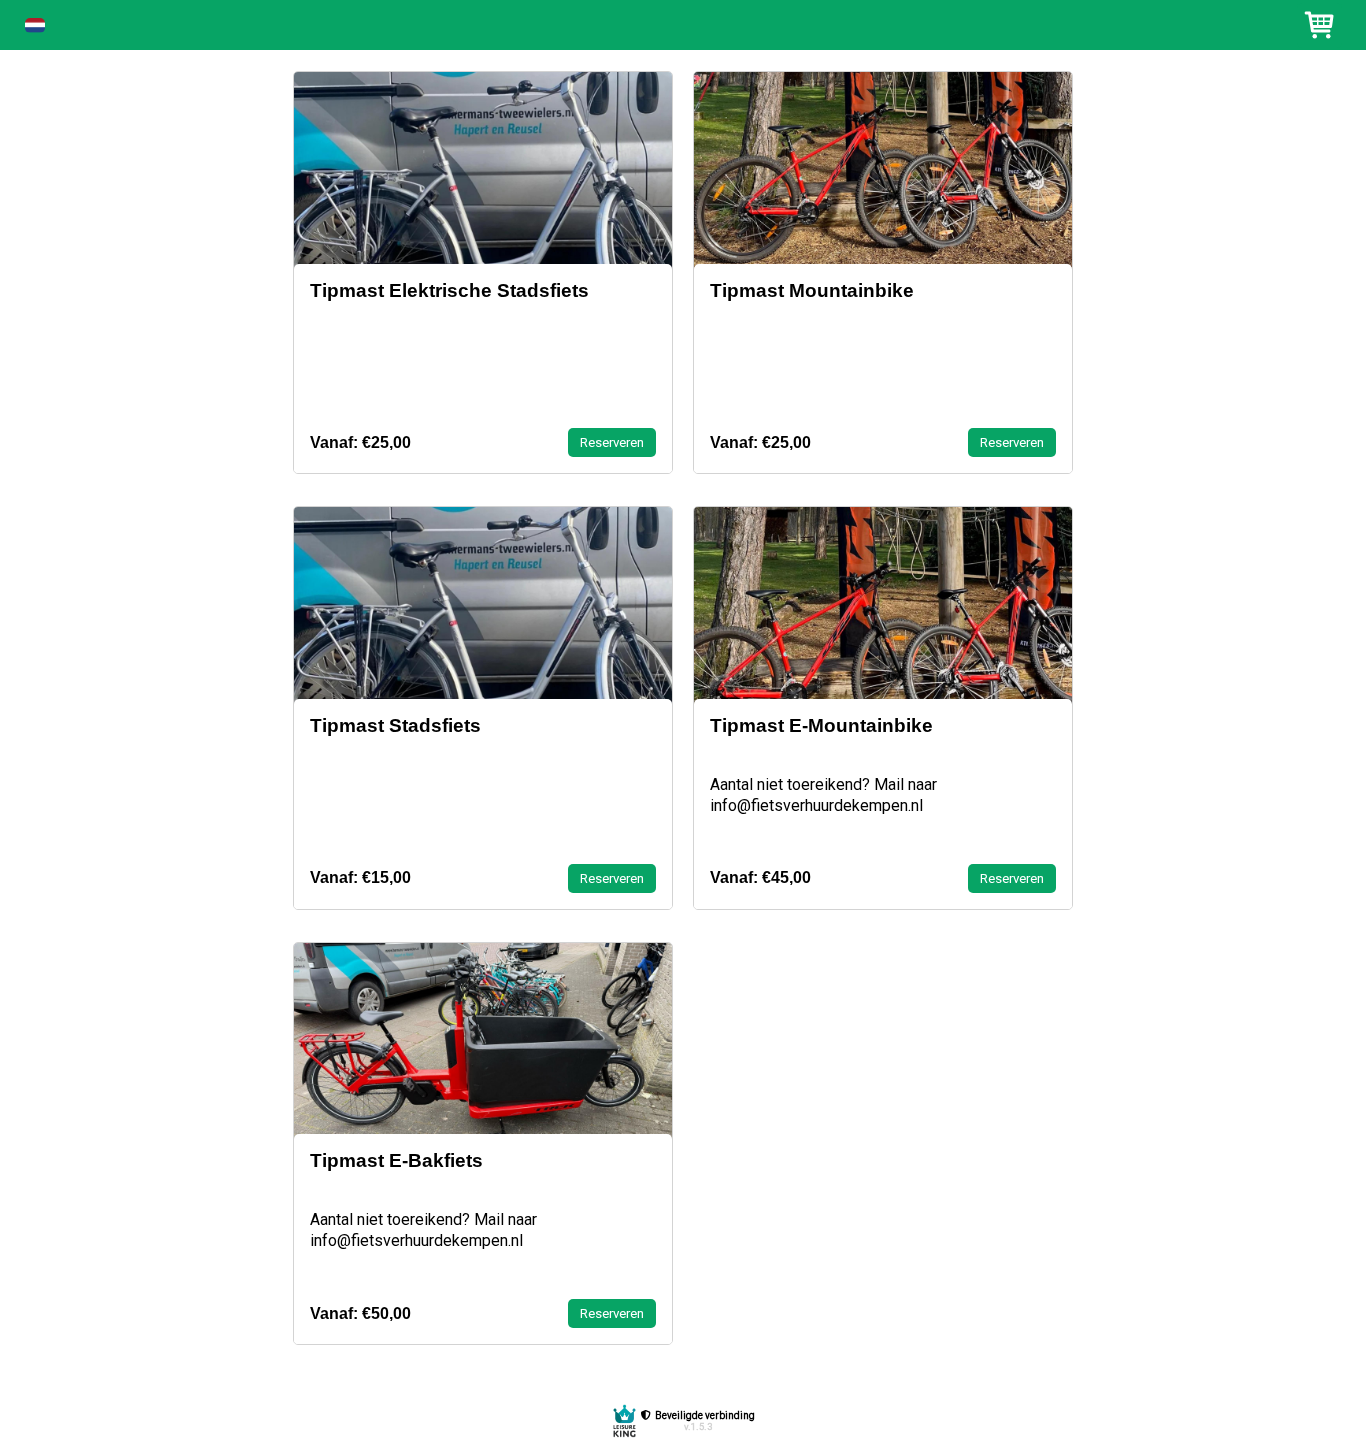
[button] (35, 25)
